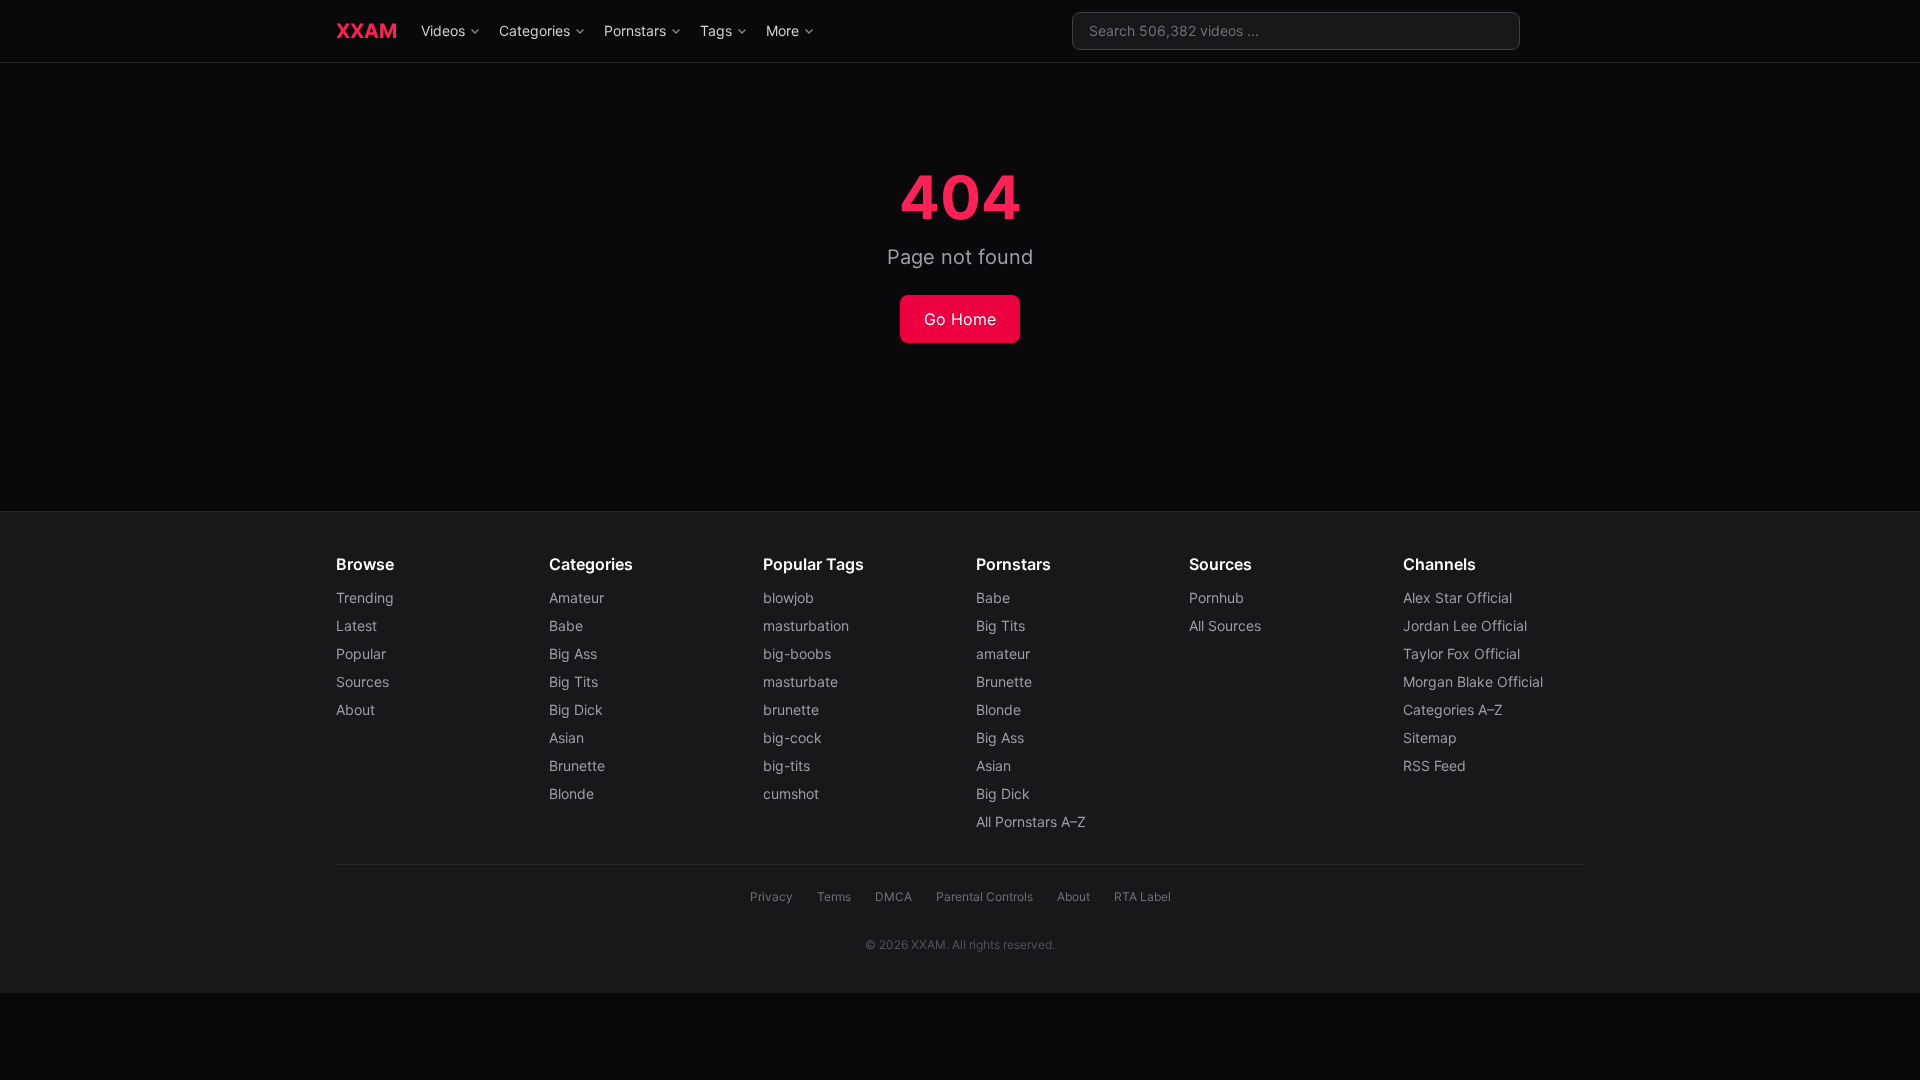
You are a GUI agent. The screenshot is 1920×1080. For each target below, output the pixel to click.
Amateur (576, 597)
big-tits (786, 765)
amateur (1003, 653)
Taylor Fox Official (1461, 653)
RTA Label (1142, 896)
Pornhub (1216, 597)
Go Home (960, 319)
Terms (834, 896)
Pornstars (635, 30)
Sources (362, 681)
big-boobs (797, 653)
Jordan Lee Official (1465, 625)
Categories (534, 30)
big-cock (792, 737)
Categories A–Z (1453, 709)
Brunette (577, 765)
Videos (443, 30)
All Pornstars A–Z (1031, 821)
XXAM (366, 31)
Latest (356, 625)
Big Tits (573, 681)
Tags (716, 30)
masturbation (806, 625)
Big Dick (576, 709)
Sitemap (1430, 737)
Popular (361, 653)
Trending (365, 597)
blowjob (788, 597)
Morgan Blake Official (1473, 681)
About (355, 709)
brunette (791, 709)
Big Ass (573, 653)
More (782, 30)
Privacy (771, 896)
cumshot (791, 793)
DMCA (893, 896)
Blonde (571, 793)
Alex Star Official (1457, 597)
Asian (566, 737)
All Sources (1225, 625)
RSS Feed (1434, 765)
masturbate (800, 681)
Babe (566, 625)
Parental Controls (984, 896)
